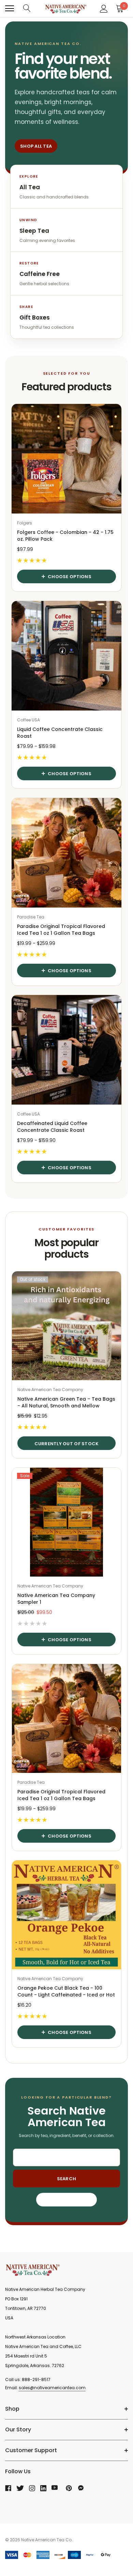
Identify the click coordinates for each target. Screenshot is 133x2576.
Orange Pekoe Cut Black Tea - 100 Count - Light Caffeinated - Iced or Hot (66, 1991)
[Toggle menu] (10, 9)
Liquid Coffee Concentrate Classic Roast (60, 733)
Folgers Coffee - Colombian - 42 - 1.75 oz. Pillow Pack (65, 536)
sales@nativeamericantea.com (52, 2388)
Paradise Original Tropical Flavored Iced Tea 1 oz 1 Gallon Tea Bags (61, 930)
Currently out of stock (67, 1444)
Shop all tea (36, 146)
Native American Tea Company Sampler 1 (56, 1599)
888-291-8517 (36, 2379)
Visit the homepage (67, 2200)
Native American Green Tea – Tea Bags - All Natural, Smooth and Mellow (66, 1402)
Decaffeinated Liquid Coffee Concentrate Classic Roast (52, 1127)
